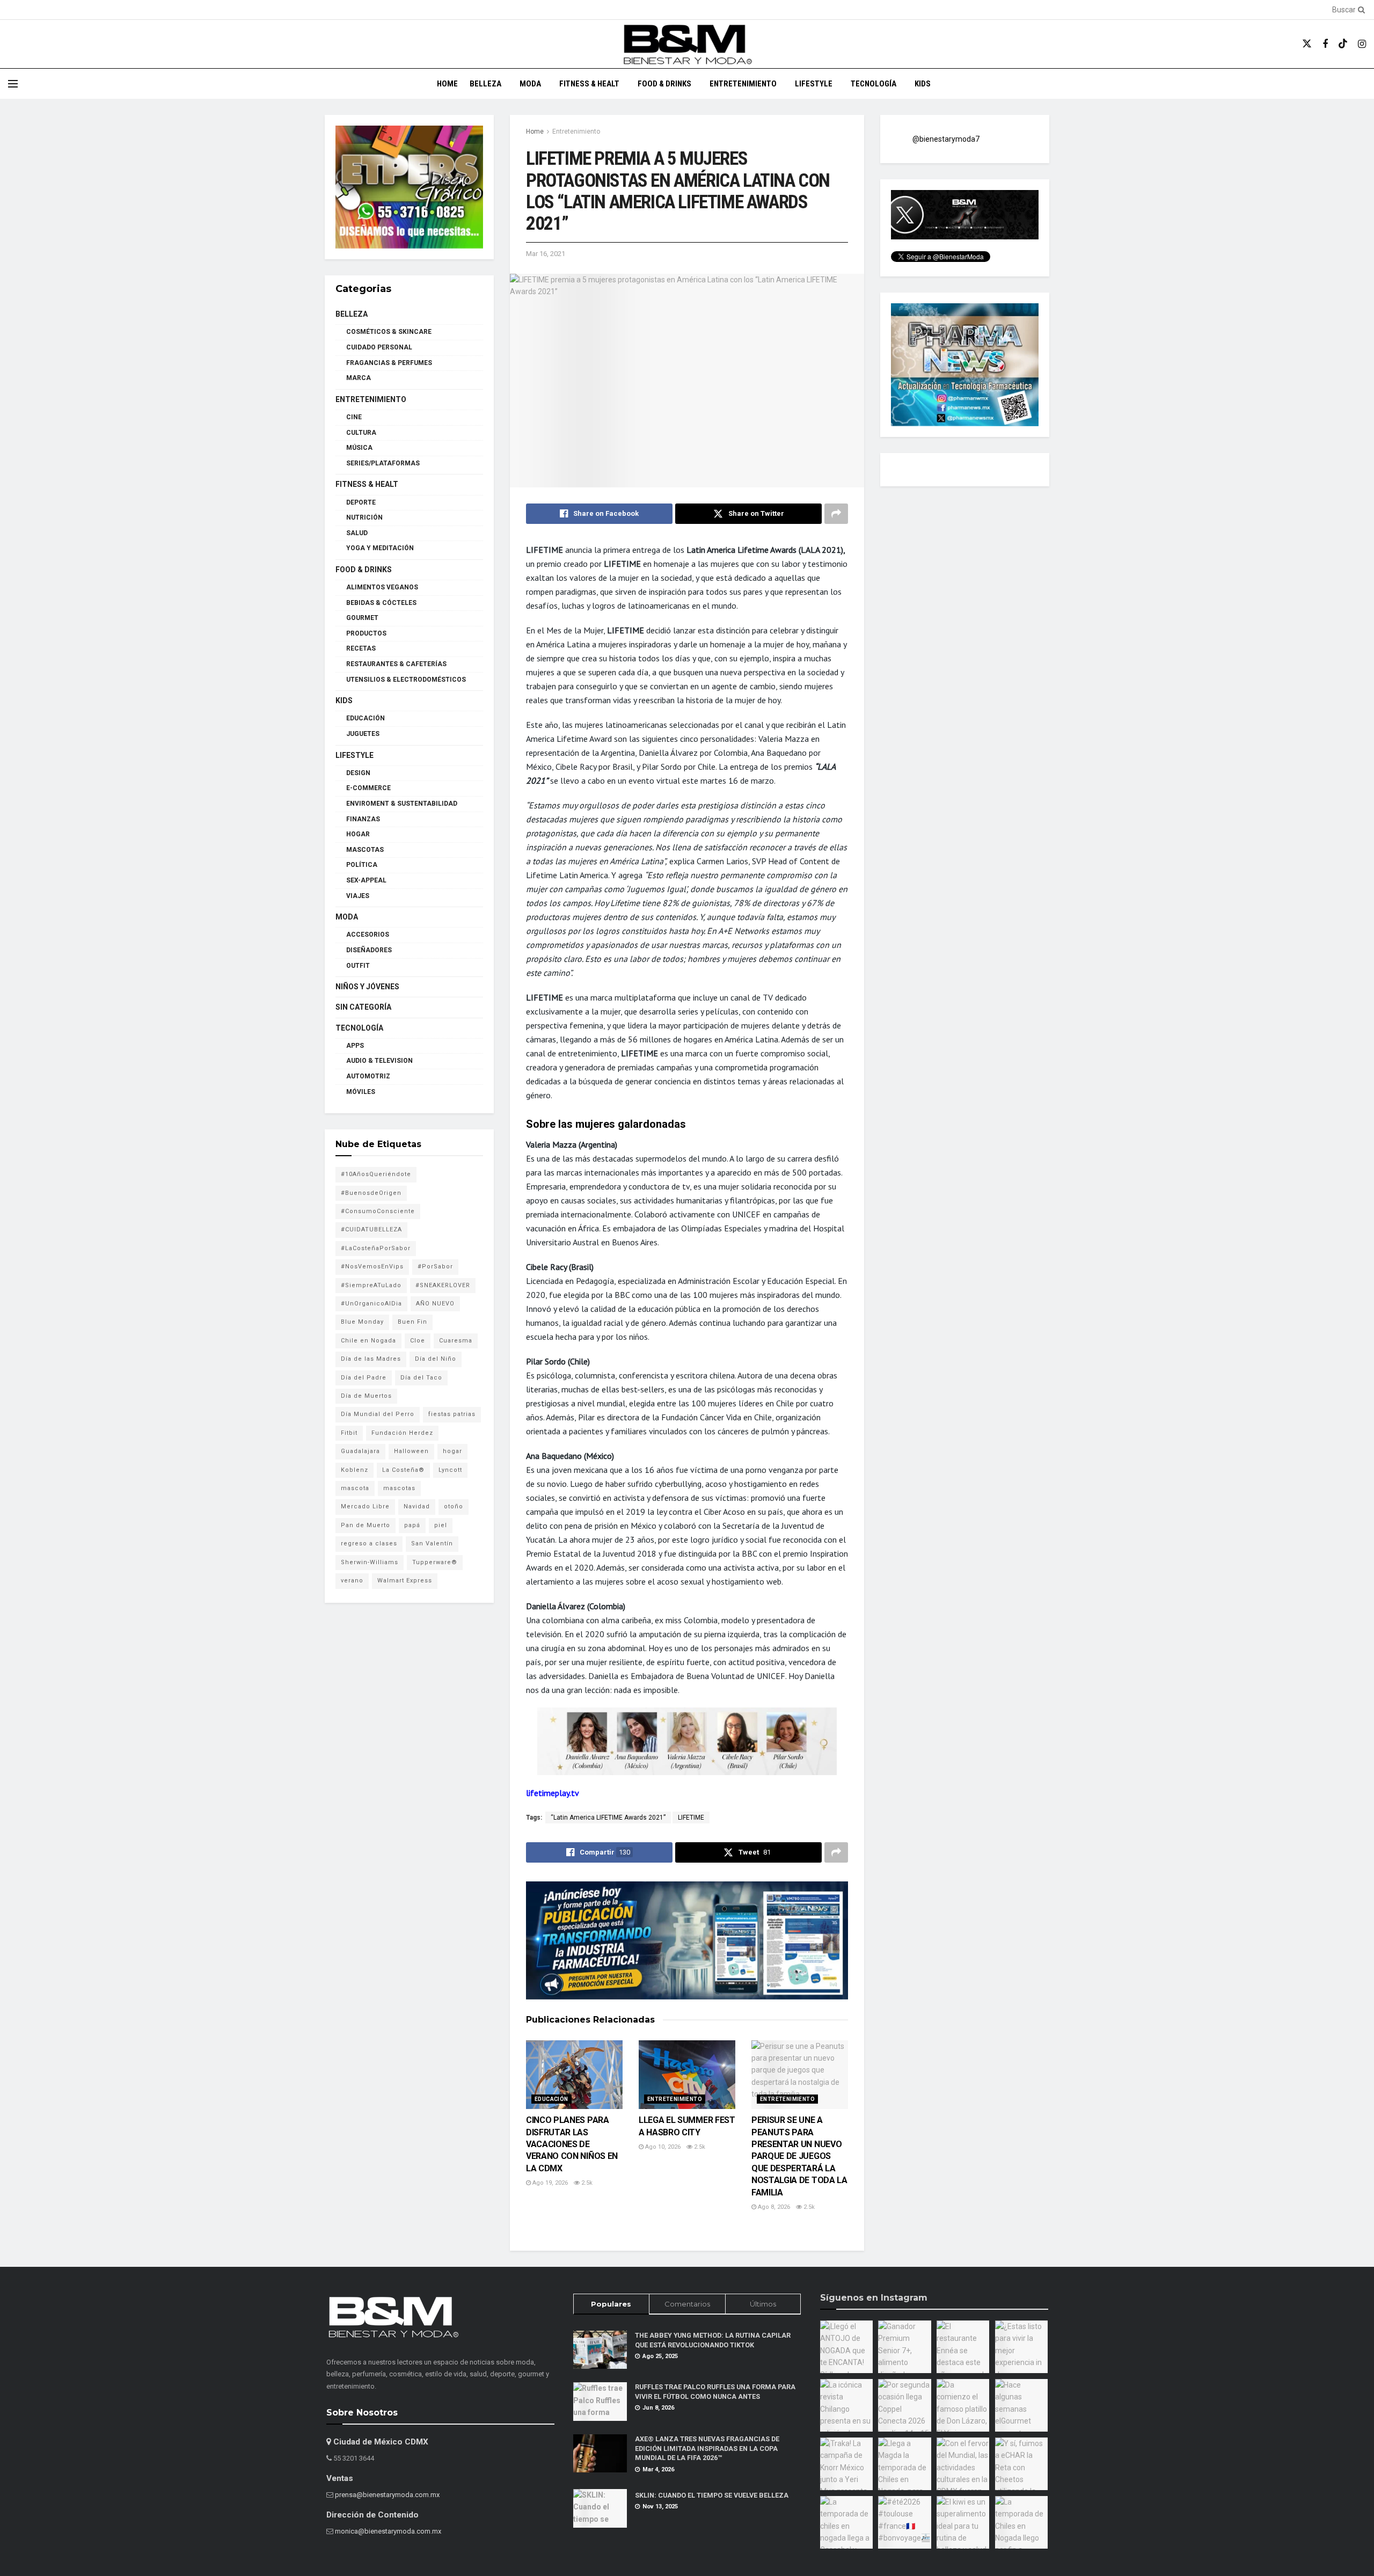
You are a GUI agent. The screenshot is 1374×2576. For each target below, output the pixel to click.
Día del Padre (364, 1378)
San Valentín (432, 1544)
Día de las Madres (371, 1359)
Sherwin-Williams (370, 1562)
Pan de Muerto (366, 1525)
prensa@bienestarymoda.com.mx (387, 2495)
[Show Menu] (13, 84)
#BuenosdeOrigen (371, 1193)
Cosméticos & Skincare (389, 332)
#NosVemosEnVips (372, 1267)
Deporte (361, 502)
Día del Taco (421, 1378)
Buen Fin (412, 1322)
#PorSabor (435, 1267)
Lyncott (450, 1470)
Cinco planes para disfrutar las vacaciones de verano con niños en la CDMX (572, 2144)
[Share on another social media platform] (836, 514)
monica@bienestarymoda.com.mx (388, 2531)
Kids (923, 84)
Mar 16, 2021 (546, 254)
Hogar (358, 834)
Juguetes (363, 734)
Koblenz (355, 1470)
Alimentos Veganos (382, 587)
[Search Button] (1360, 10)
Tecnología (874, 84)
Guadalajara (360, 1451)
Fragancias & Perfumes (389, 363)
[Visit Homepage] (687, 44)
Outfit (358, 966)
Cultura (361, 433)
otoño (454, 1506)
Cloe (418, 1341)
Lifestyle (814, 84)
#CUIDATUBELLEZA (371, 1229)
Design (358, 773)
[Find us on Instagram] (1362, 44)
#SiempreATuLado (371, 1285)
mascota (355, 1488)
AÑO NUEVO (435, 1304)
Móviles (361, 1092)
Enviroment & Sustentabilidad (402, 804)
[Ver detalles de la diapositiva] (409, 187)
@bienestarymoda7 (946, 139)
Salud (357, 533)
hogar (452, 1451)
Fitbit (349, 1433)
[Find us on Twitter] (1307, 44)
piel (441, 1525)
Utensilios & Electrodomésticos (406, 680)
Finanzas (363, 819)
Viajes (358, 896)
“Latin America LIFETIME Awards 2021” (608, 1818)
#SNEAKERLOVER (443, 1285)
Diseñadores (369, 950)
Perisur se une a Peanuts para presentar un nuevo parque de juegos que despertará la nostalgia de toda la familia (799, 2156)
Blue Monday (362, 1322)
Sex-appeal (366, 880)
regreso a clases (369, 1544)
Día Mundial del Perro (378, 1414)
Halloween (411, 1451)
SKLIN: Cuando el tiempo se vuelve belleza (712, 2495)
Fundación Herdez (402, 1433)
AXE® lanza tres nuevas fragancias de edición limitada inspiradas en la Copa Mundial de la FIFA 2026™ (707, 2448)
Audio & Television (379, 1061)
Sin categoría (363, 1007)
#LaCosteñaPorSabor (376, 1248)
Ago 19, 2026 (549, 2183)
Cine (354, 417)
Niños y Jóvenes (367, 987)
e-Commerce (368, 788)
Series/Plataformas (383, 463)
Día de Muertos (366, 1396)
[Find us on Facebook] (1325, 44)
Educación (551, 2099)
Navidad (417, 1506)
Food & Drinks (664, 84)
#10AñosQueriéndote (376, 1174)
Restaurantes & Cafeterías (396, 664)
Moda (530, 84)
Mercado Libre (365, 1506)
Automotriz (368, 1076)
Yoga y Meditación (380, 548)
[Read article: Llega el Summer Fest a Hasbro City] (687, 2075)
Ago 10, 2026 (662, 2147)
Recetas (361, 648)
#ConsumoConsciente (378, 1211)
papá (412, 1525)
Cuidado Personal (379, 347)
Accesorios (368, 935)
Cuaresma (456, 1341)
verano (352, 1581)
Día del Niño (436, 1359)
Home (447, 84)
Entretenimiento (743, 84)
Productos (366, 633)
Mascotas (365, 850)
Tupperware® (435, 1562)
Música (359, 448)
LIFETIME (691, 1818)
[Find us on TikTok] (1343, 44)
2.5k (586, 2183)
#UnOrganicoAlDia (371, 1304)
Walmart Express (405, 1581)
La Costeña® (403, 1470)
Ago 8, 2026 (773, 2207)
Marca (359, 378)
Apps (355, 1046)
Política (362, 865)
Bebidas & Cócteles (381, 603)
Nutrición (364, 517)
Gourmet (362, 618)
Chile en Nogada (368, 1341)
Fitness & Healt (589, 84)
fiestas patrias (452, 1414)
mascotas (399, 1488)
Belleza (485, 84)
